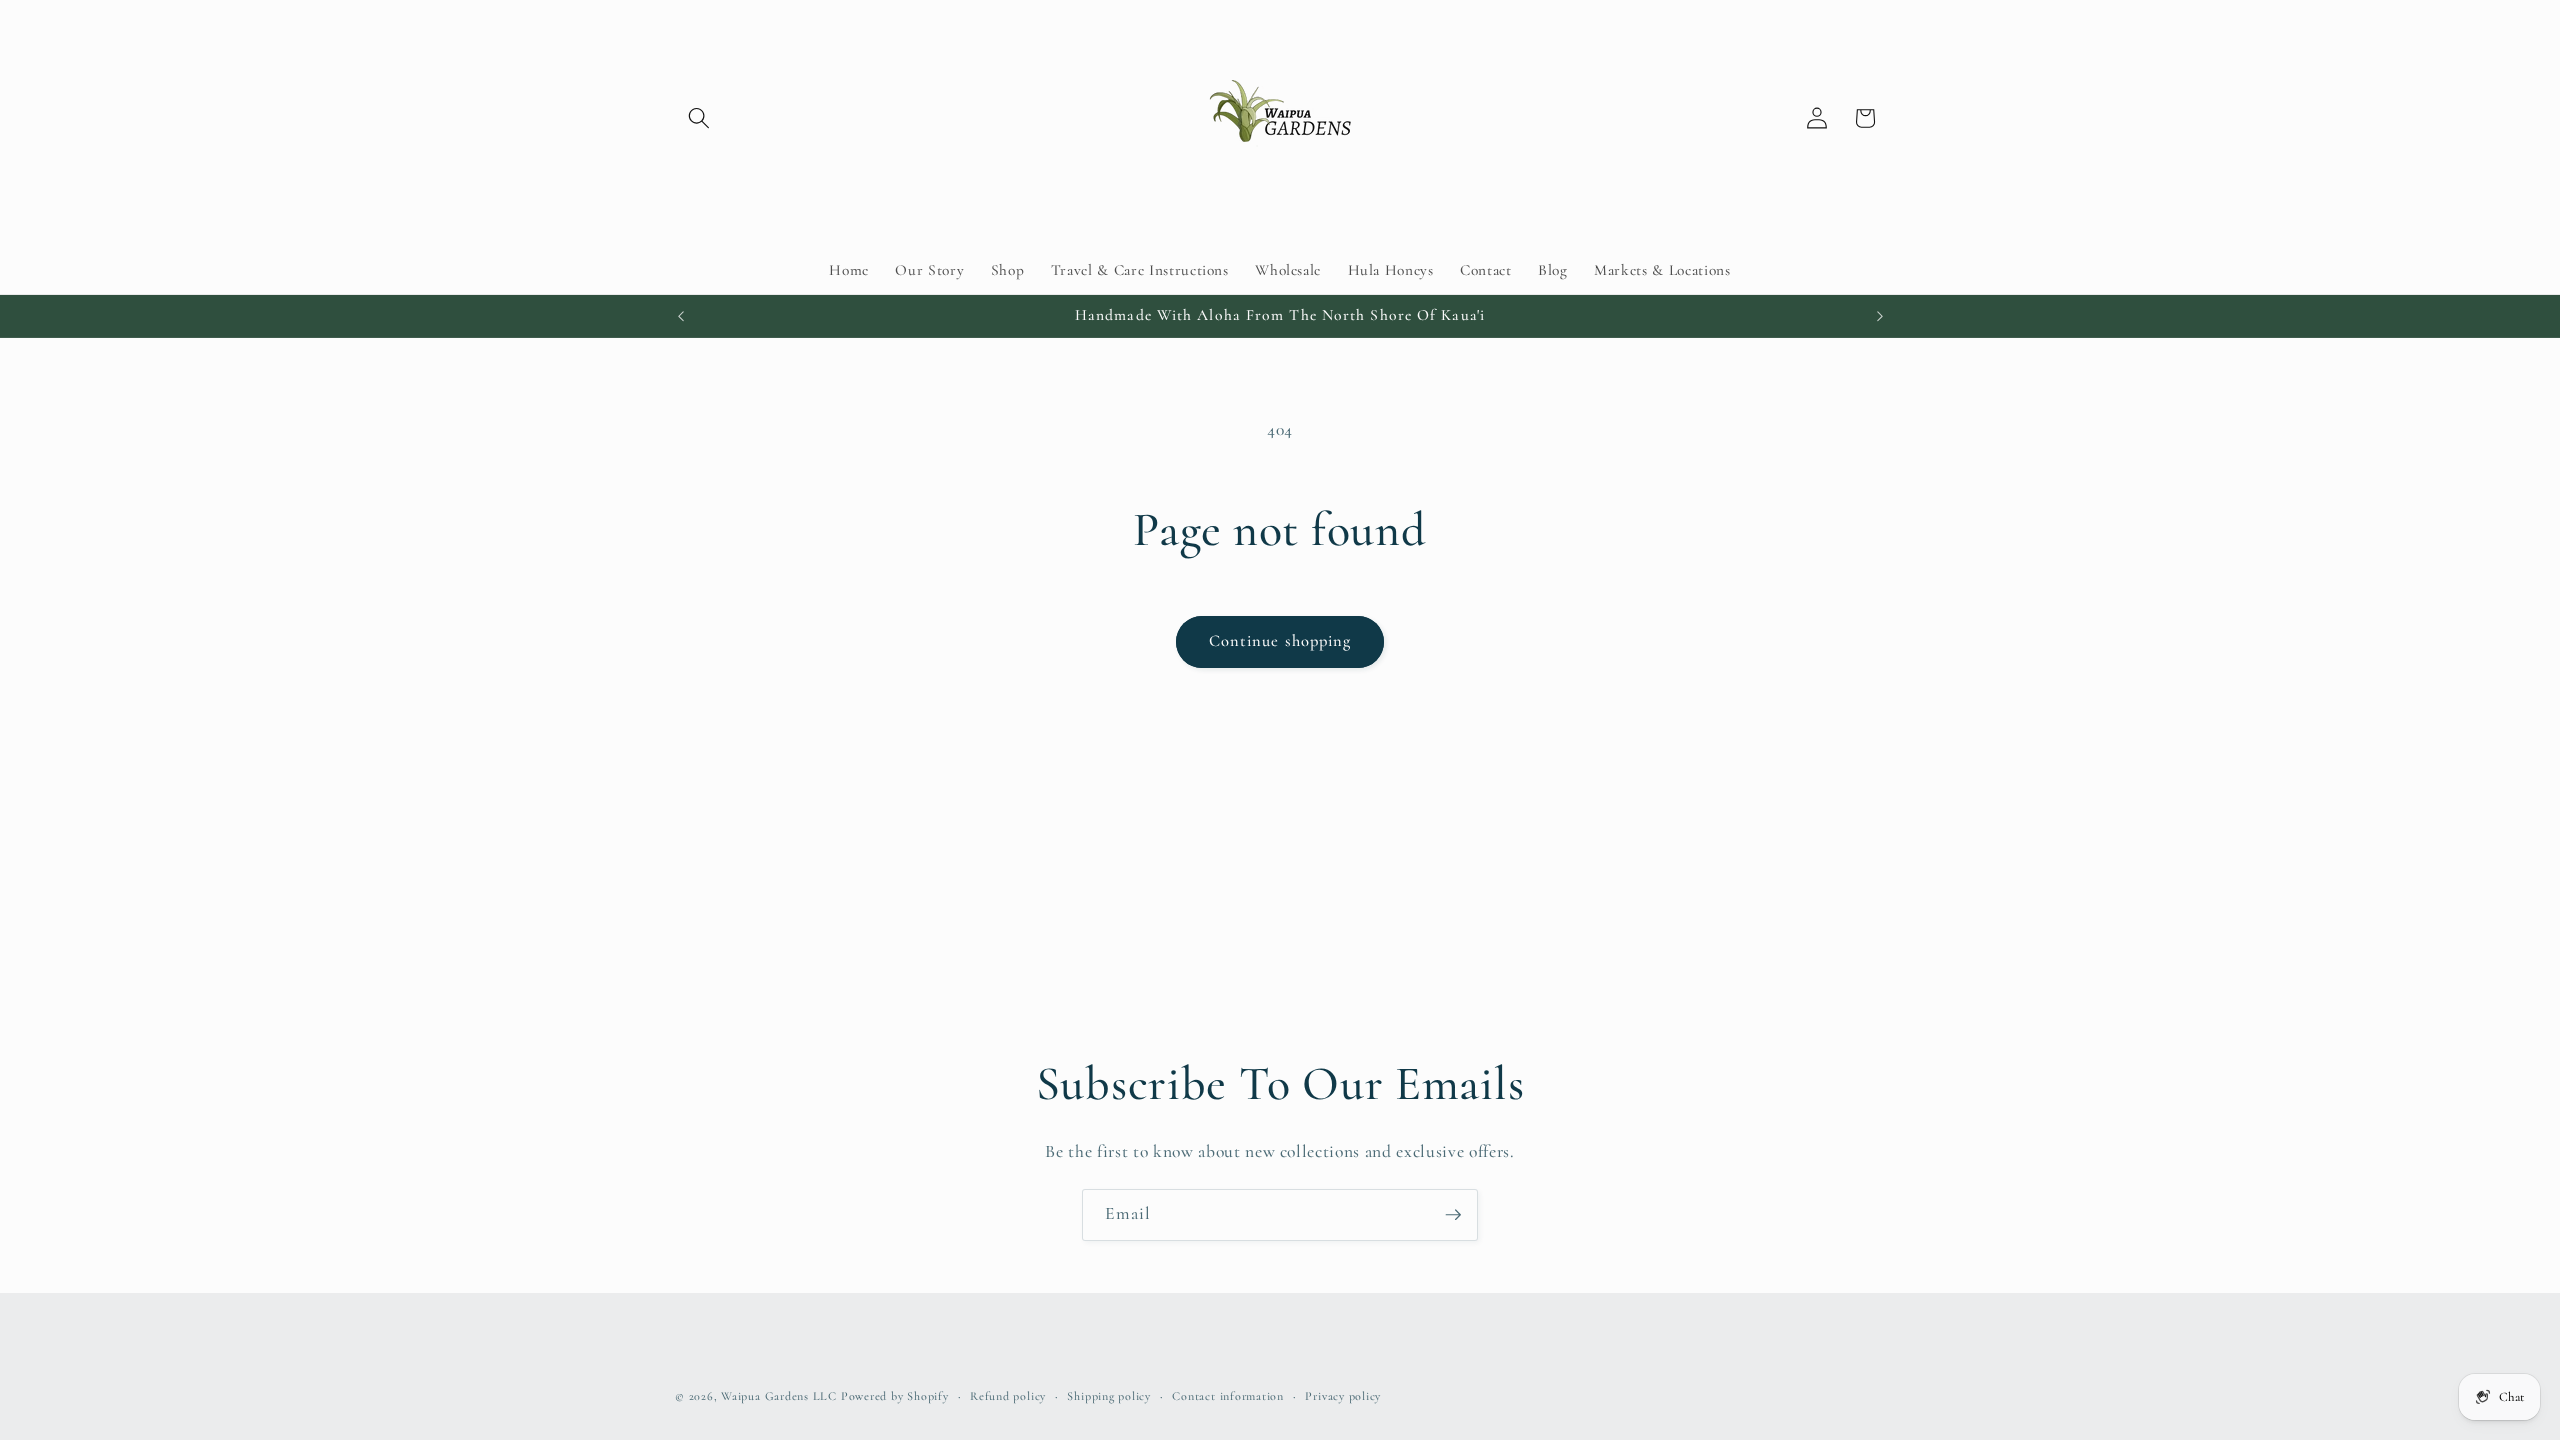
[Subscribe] (1453, 1215)
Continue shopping (1280, 641)
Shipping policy (1109, 1396)
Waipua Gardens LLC (779, 1396)
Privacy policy (1343, 1396)
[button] (699, 118)
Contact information (1228, 1396)
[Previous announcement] (681, 316)
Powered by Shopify (895, 1396)
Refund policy (1008, 1396)
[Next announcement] (1880, 316)
